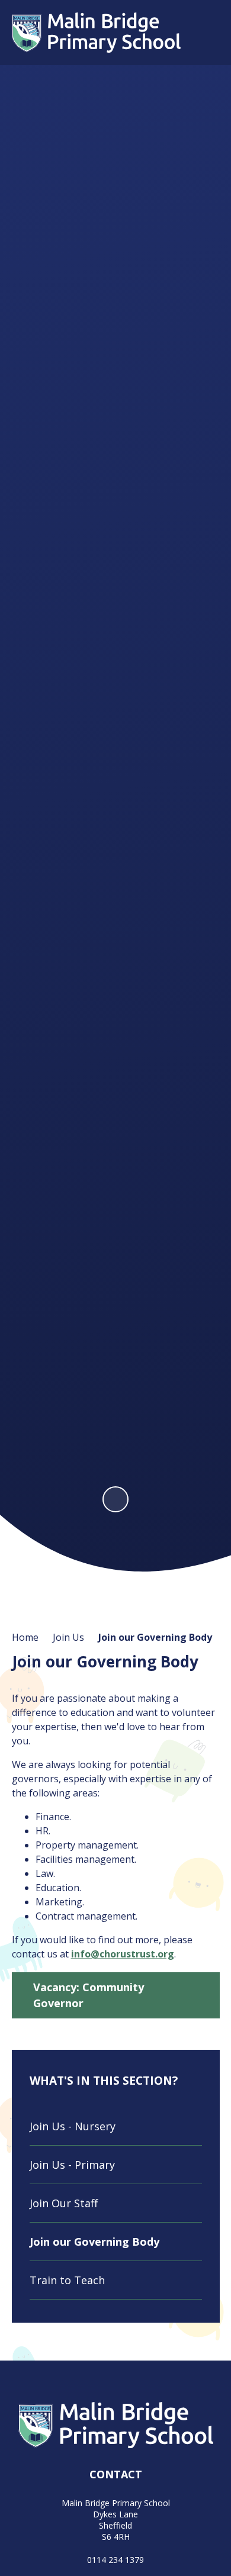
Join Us (68, 1637)
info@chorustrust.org (123, 1954)
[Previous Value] (25, 785)
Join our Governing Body (155, 1637)
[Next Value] (207, 785)
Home (25, 1637)
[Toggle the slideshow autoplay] (115, 1499)
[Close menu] (205, 33)
